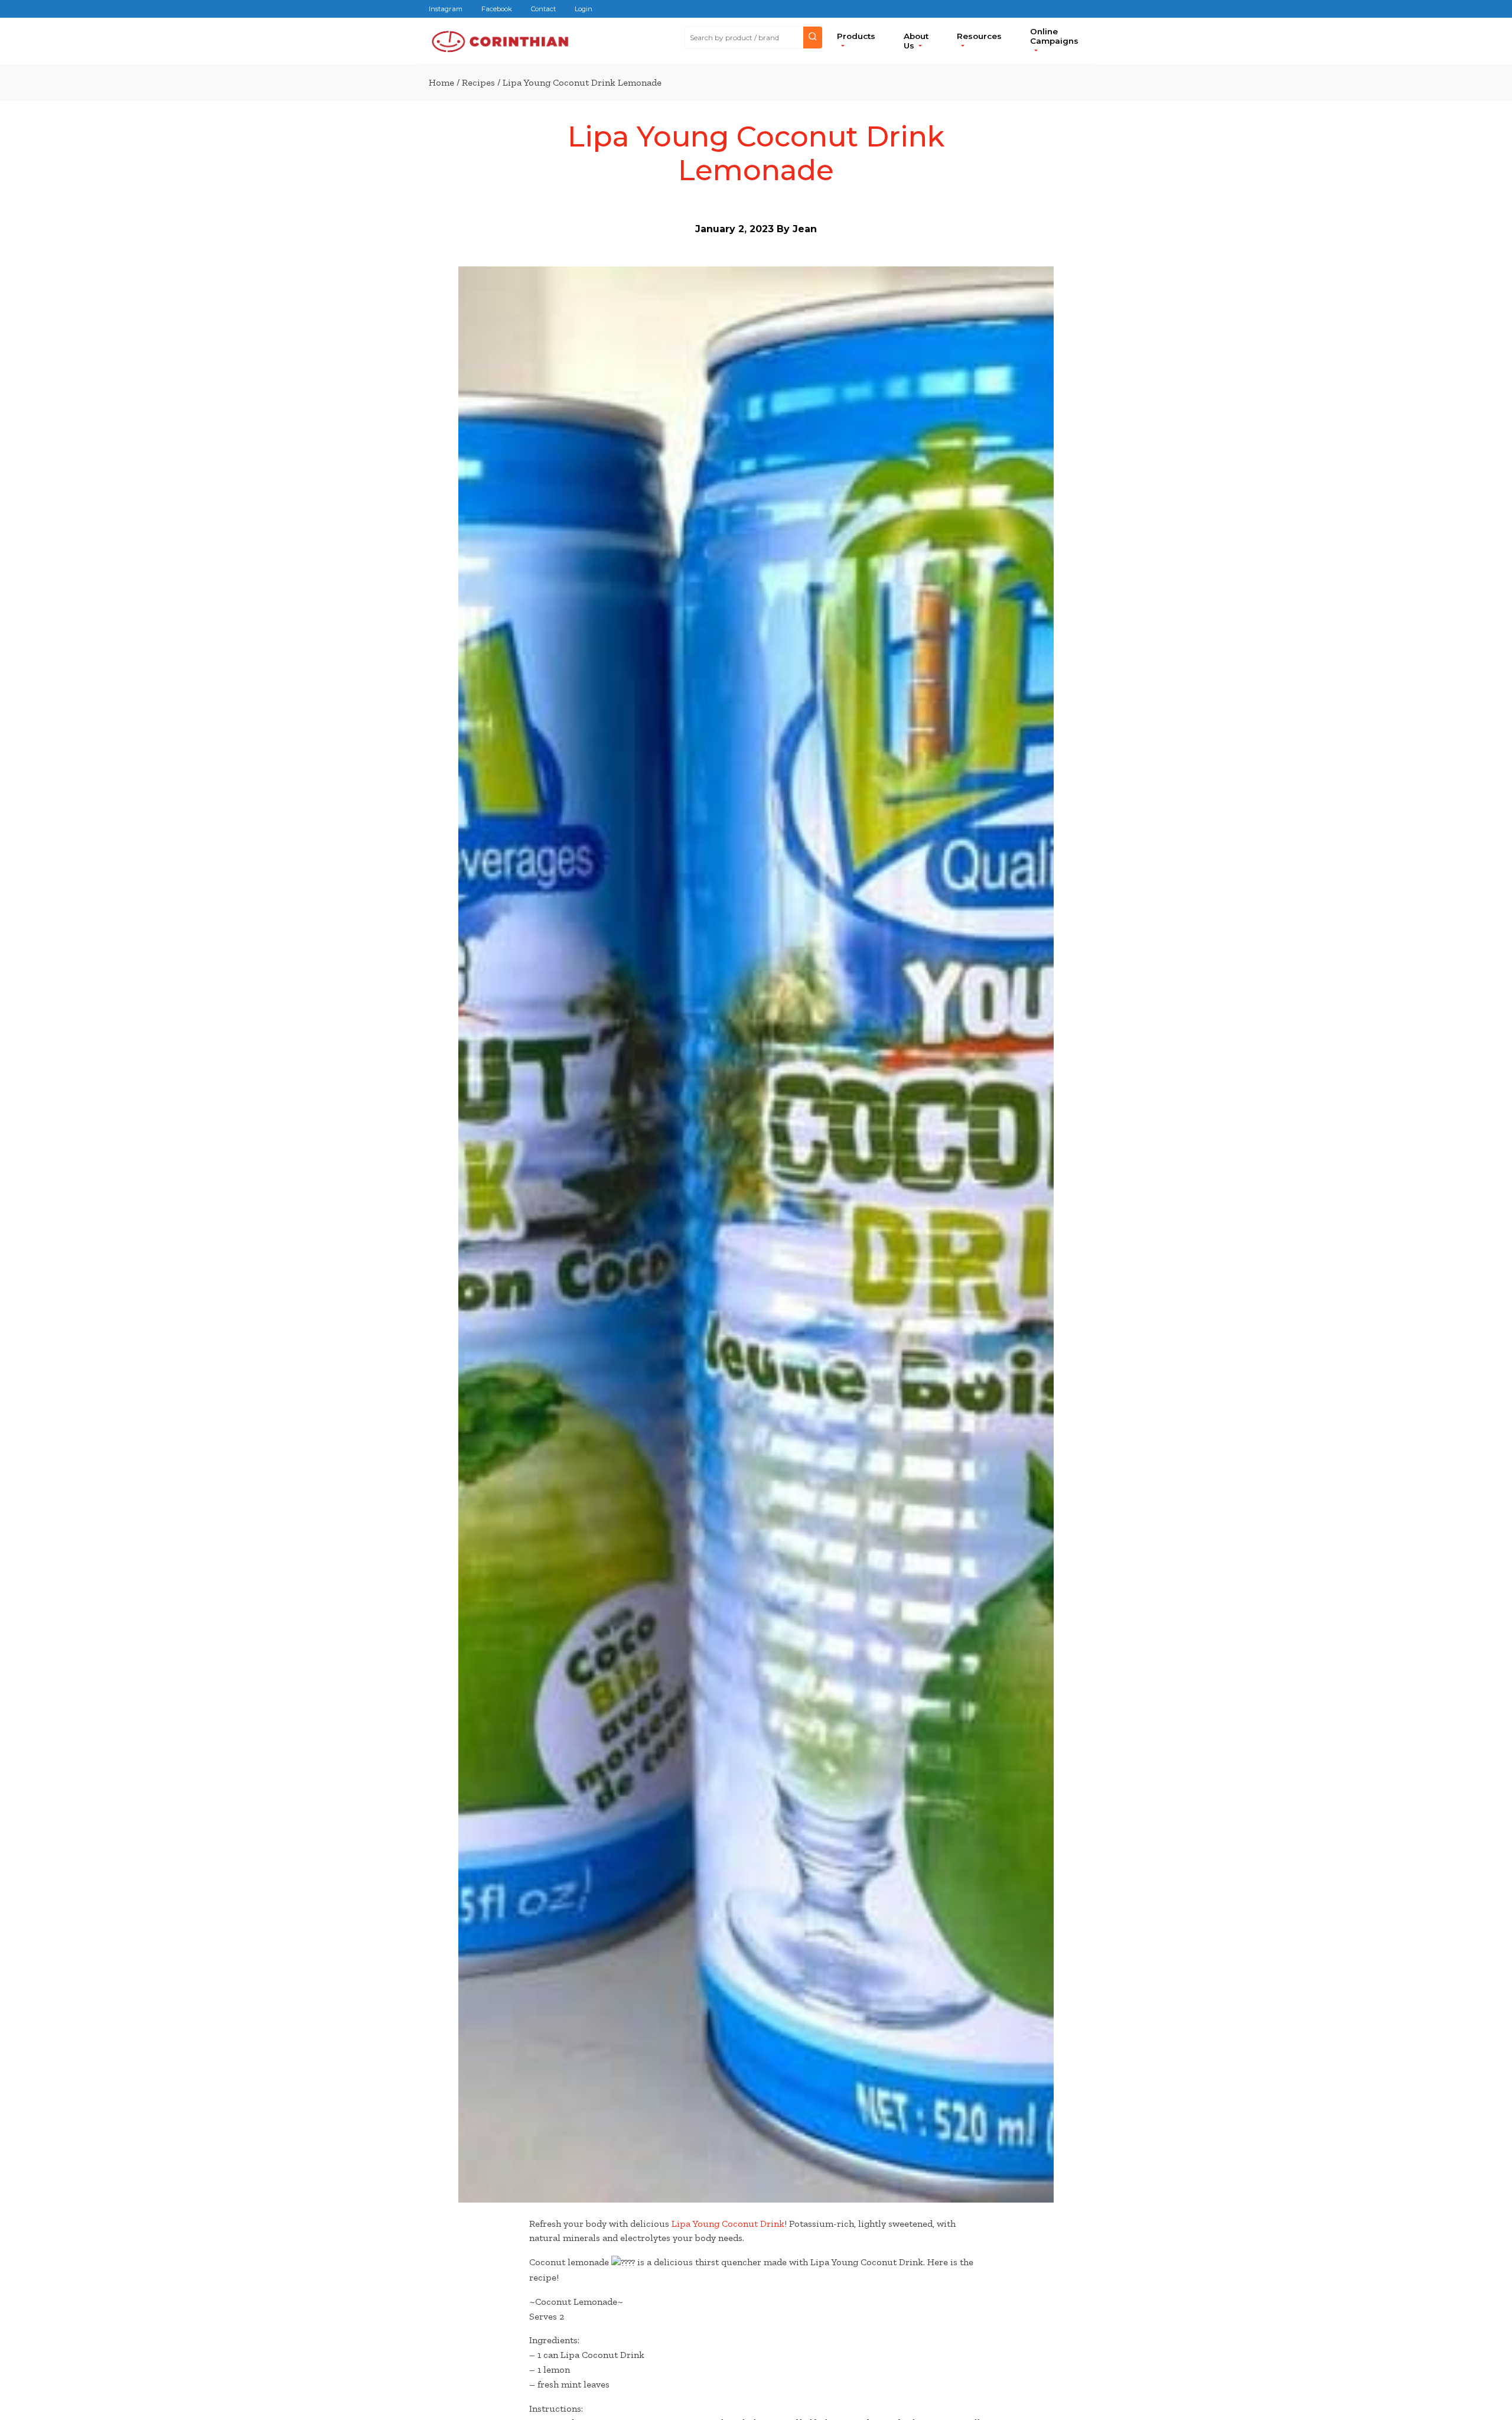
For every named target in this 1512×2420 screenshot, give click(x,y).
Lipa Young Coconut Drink (728, 2224)
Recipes (478, 82)
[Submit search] (813, 38)
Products (856, 36)
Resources (979, 36)
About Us (916, 41)
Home (441, 82)
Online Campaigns (1054, 36)
